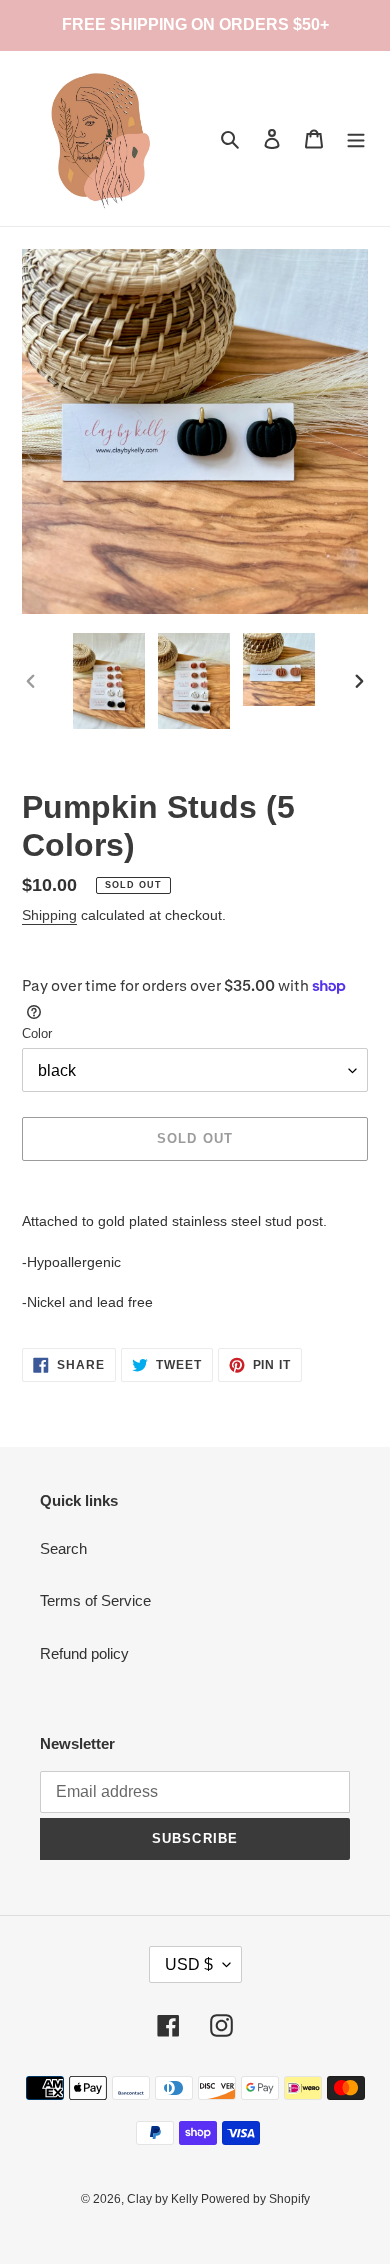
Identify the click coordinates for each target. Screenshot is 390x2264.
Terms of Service (95, 1600)
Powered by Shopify (255, 2199)
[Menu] (356, 138)
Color (37, 1033)
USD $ (189, 1964)
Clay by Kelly (164, 2199)
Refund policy (84, 1653)
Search (63, 1548)
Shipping (49, 915)
